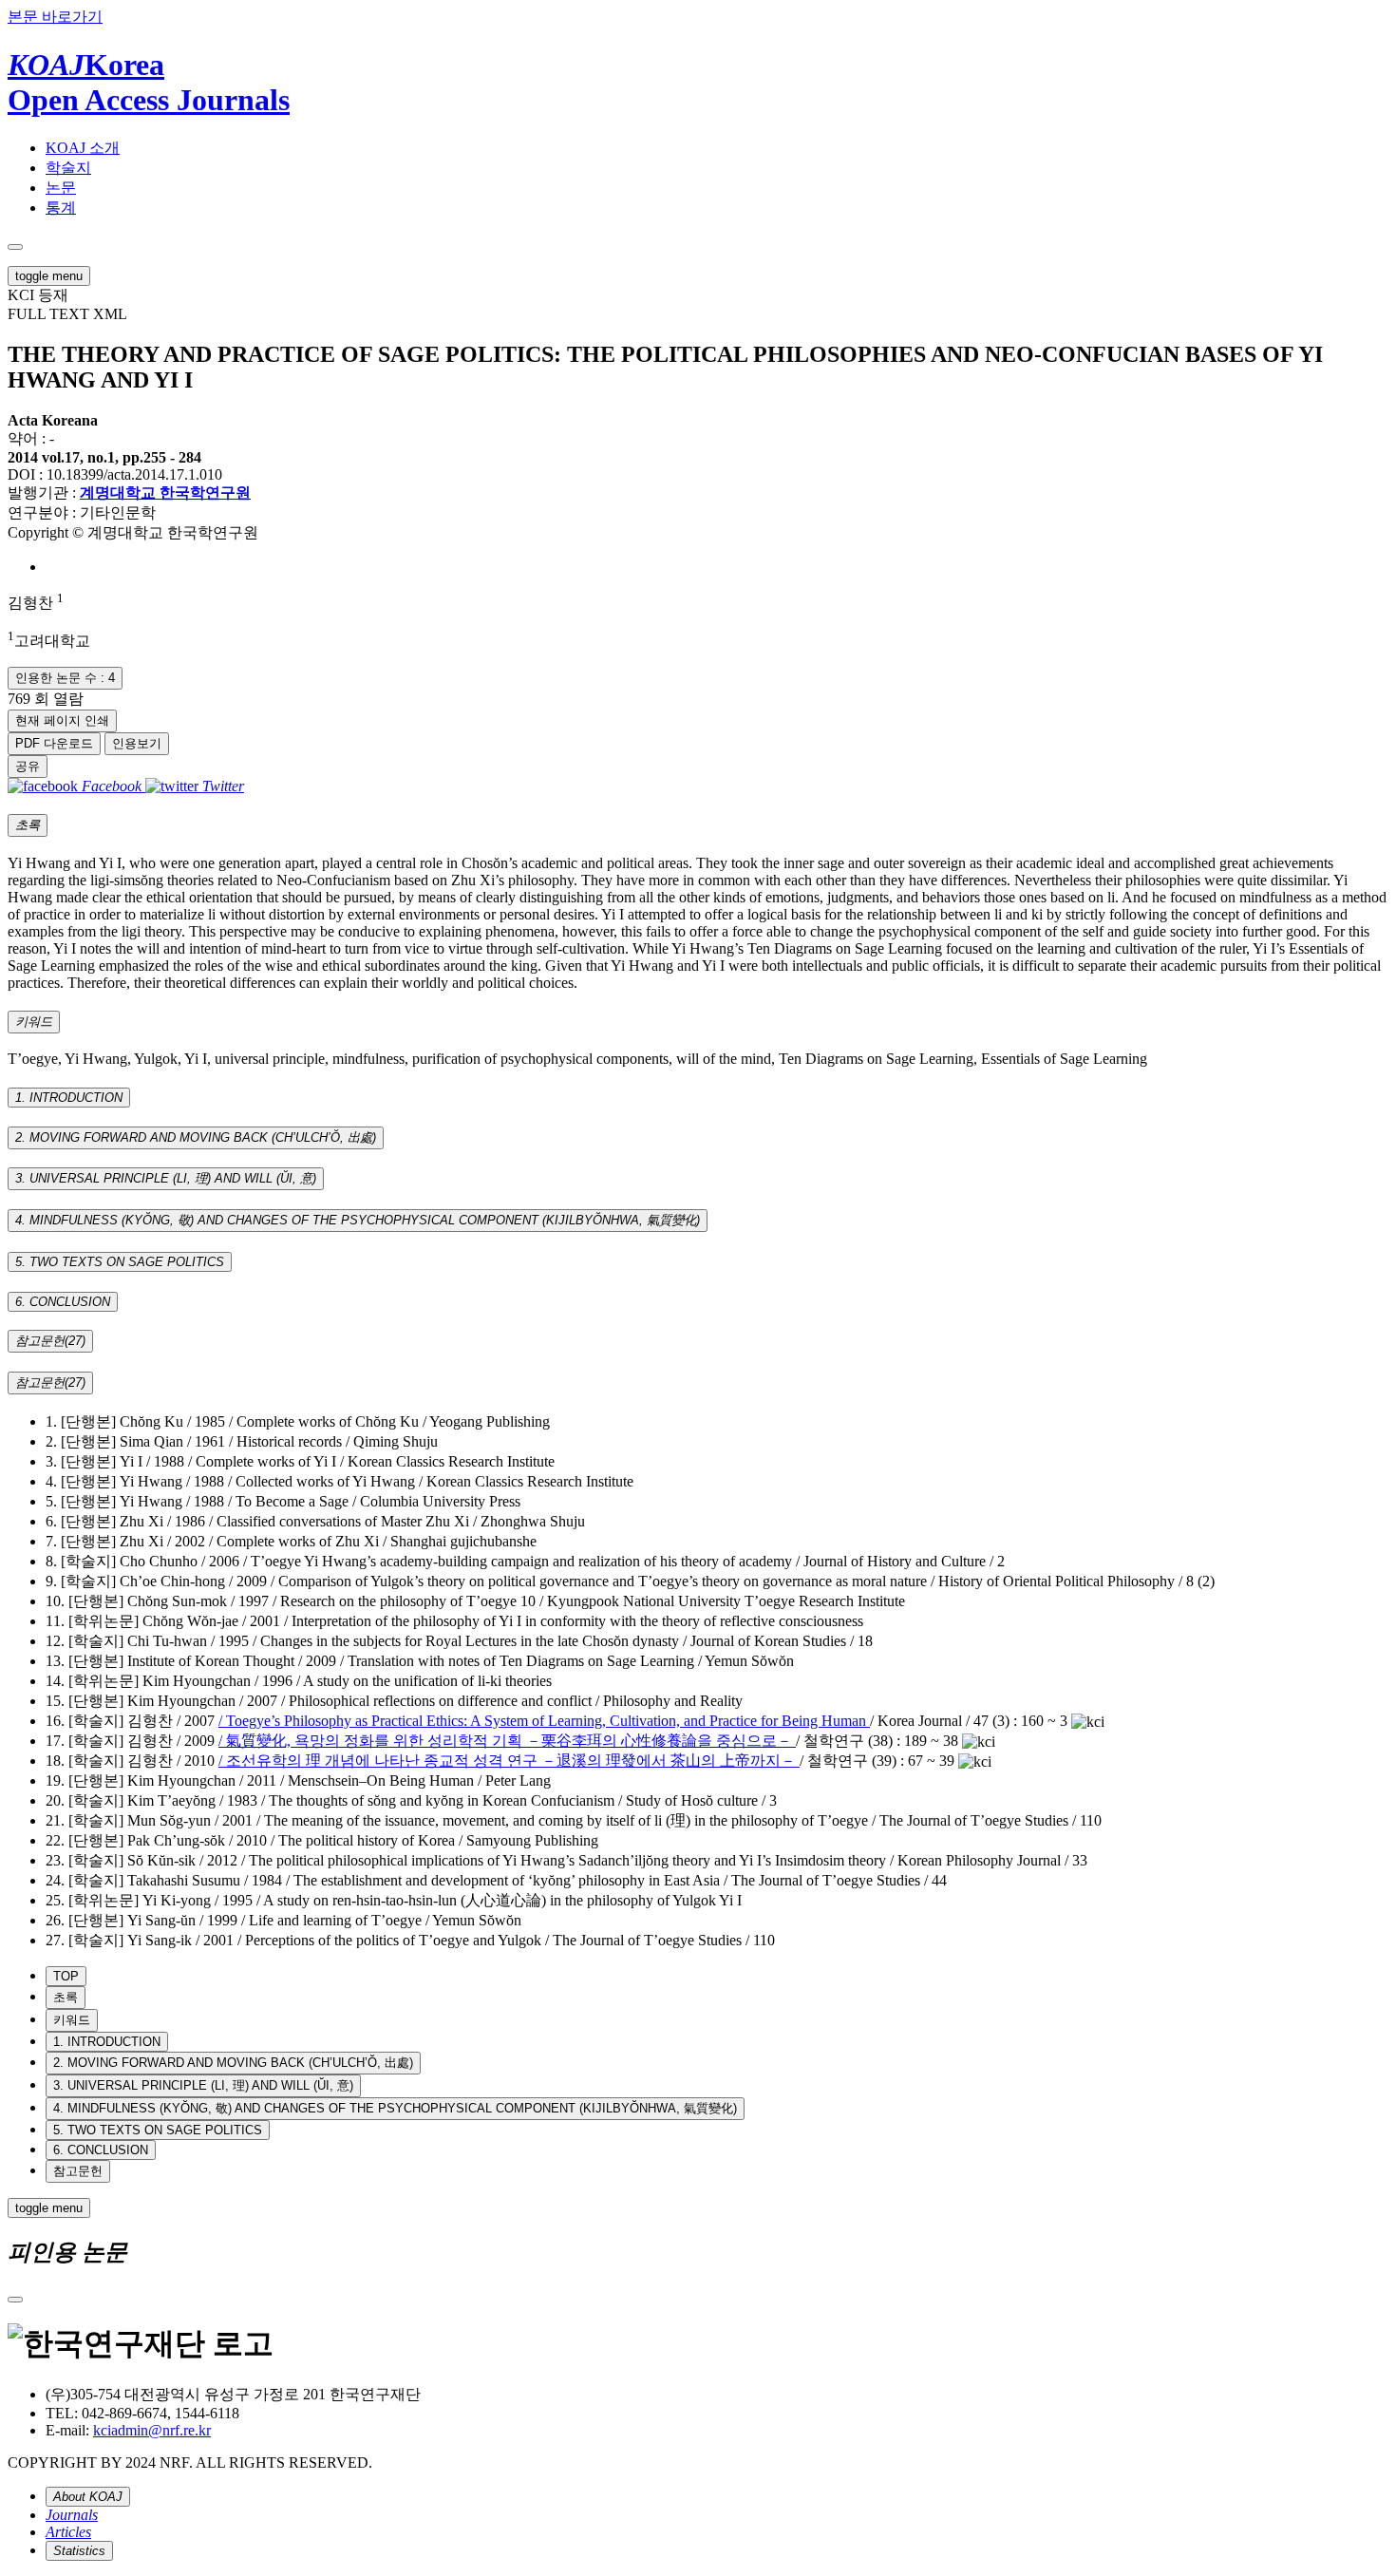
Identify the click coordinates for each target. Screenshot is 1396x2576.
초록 (66, 1997)
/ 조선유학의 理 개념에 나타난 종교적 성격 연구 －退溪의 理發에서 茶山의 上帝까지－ (509, 1761)
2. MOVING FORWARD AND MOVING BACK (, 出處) (233, 2063)
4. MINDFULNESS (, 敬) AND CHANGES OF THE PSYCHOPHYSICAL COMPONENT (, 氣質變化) (395, 2108)
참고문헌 (78, 2171)
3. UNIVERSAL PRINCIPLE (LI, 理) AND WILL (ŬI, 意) (203, 2085)
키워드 (72, 2020)
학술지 (68, 168)
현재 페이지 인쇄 (62, 720)
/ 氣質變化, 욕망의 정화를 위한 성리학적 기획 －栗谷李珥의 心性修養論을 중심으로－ (507, 1741)
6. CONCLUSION (101, 2150)
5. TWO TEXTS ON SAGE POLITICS (158, 2130)
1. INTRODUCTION (107, 2042)
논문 (61, 188)
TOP (66, 1976)
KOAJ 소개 (83, 148)
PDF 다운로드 (54, 743)
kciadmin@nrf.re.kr (152, 2430)
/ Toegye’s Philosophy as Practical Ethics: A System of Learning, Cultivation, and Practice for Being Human (544, 1721)
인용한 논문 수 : (65, 678)
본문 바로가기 (55, 17)
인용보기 (137, 743)
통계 (61, 208)
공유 (28, 766)
